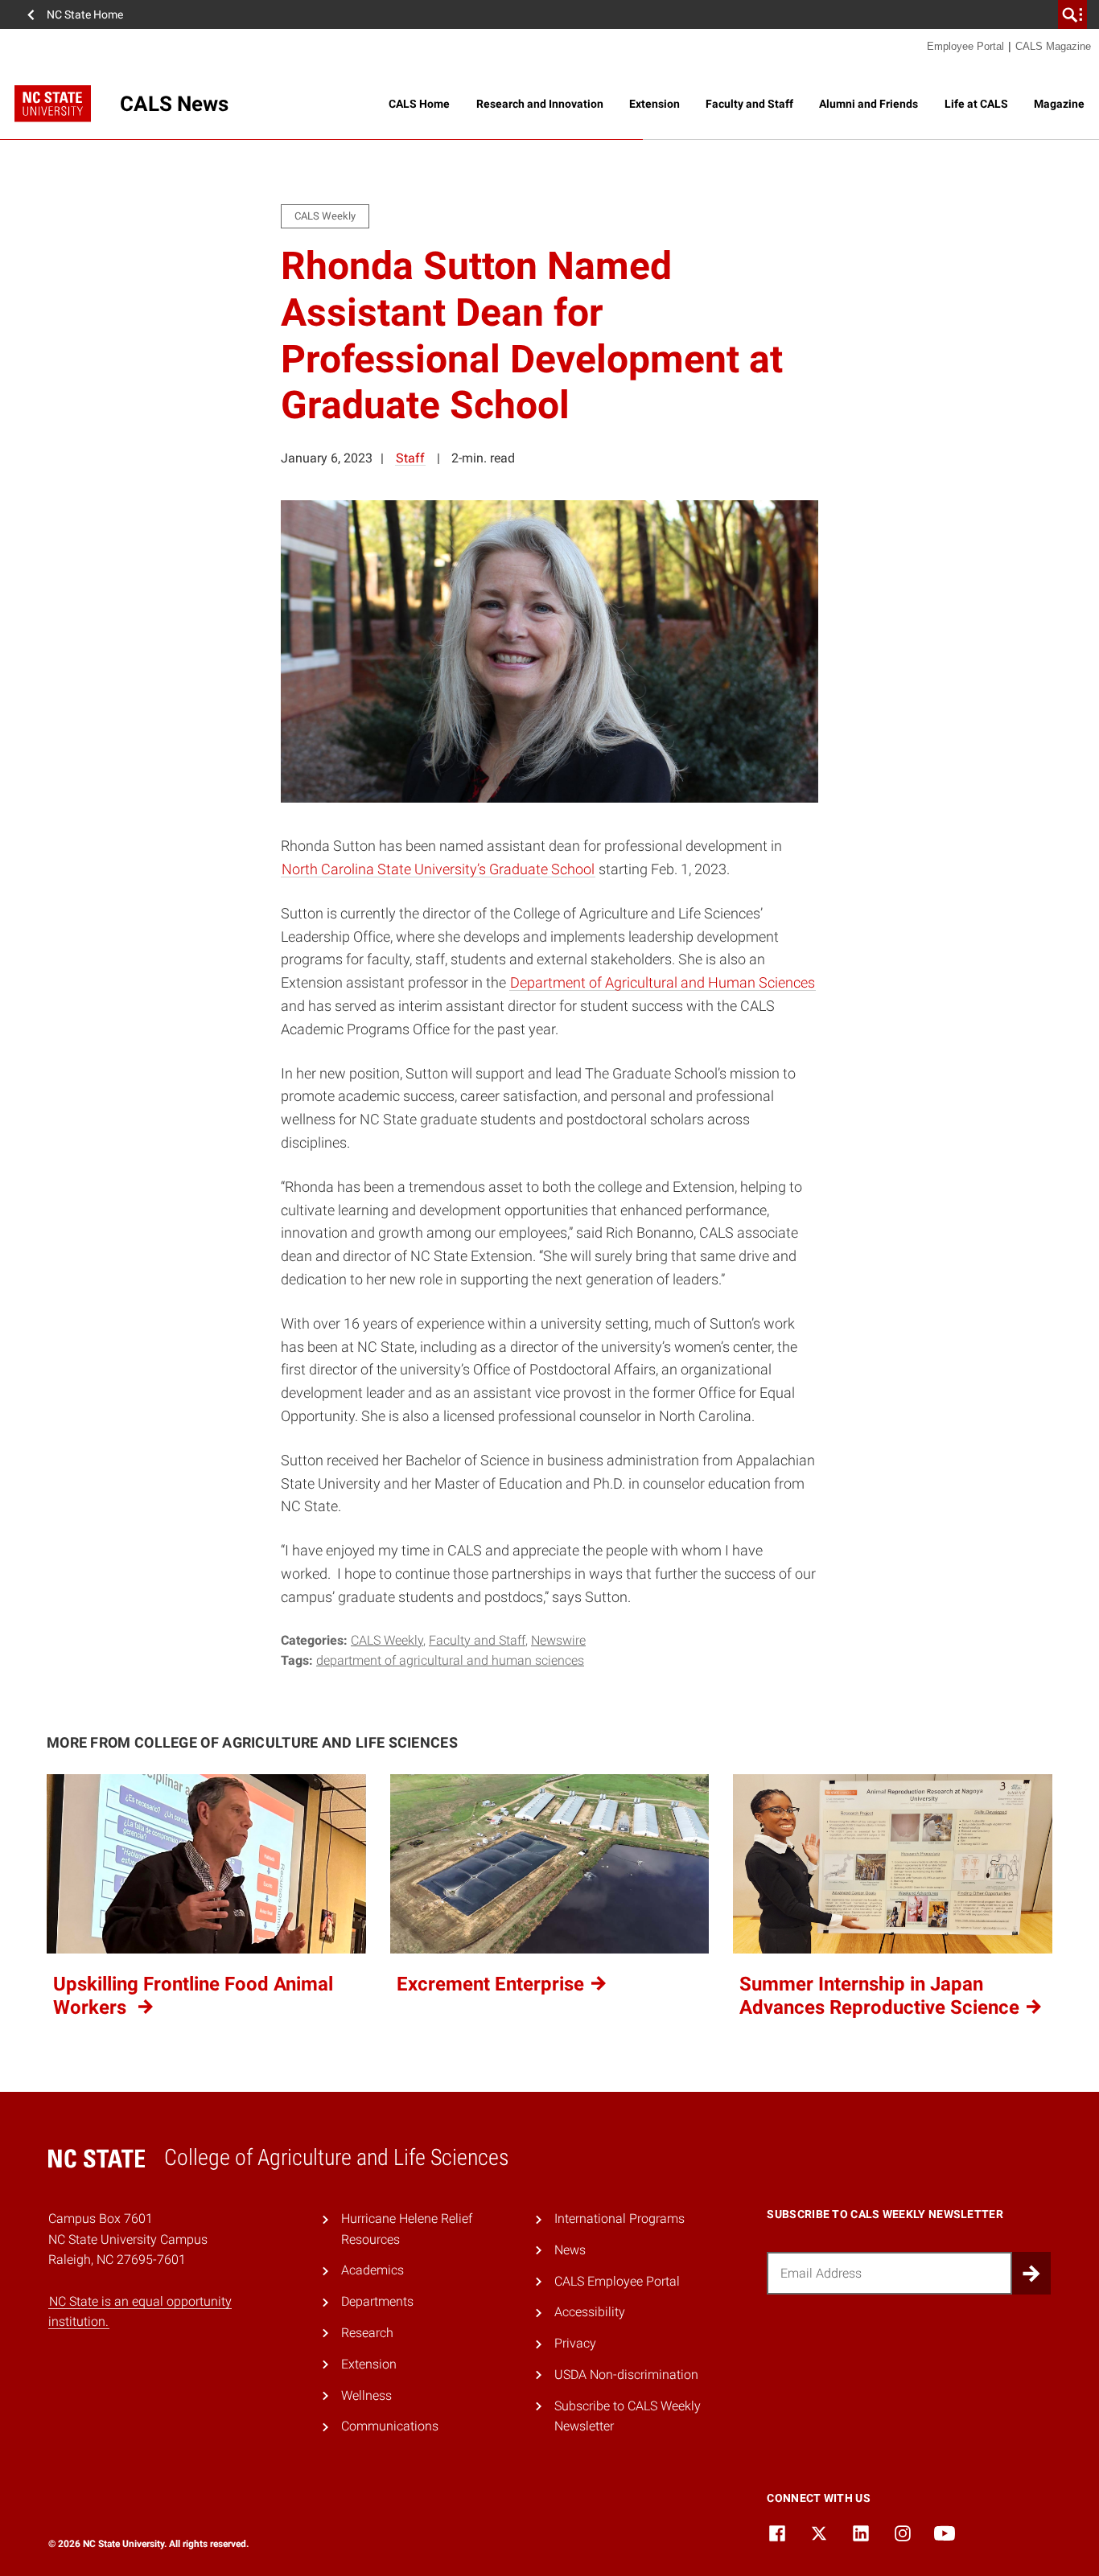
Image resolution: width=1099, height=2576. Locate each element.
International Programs (619, 2219)
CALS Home (419, 104)
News (570, 2250)
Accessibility (590, 2312)
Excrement (493, 1984)
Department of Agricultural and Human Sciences (663, 982)
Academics (373, 2270)
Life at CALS (976, 104)
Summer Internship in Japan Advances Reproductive (882, 1996)
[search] (1072, 14)
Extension (654, 104)
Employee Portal (965, 46)
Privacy (575, 2343)
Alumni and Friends (868, 104)
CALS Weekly (387, 1640)
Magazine (1059, 104)
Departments (377, 2301)
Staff (410, 458)
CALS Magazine (1053, 46)
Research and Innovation (540, 104)
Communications (390, 2426)
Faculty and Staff (749, 104)
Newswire (558, 1640)
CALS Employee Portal (617, 2281)
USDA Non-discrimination (626, 2375)
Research (367, 2333)
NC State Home (85, 14)
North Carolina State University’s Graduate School (438, 869)
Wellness (366, 2395)
